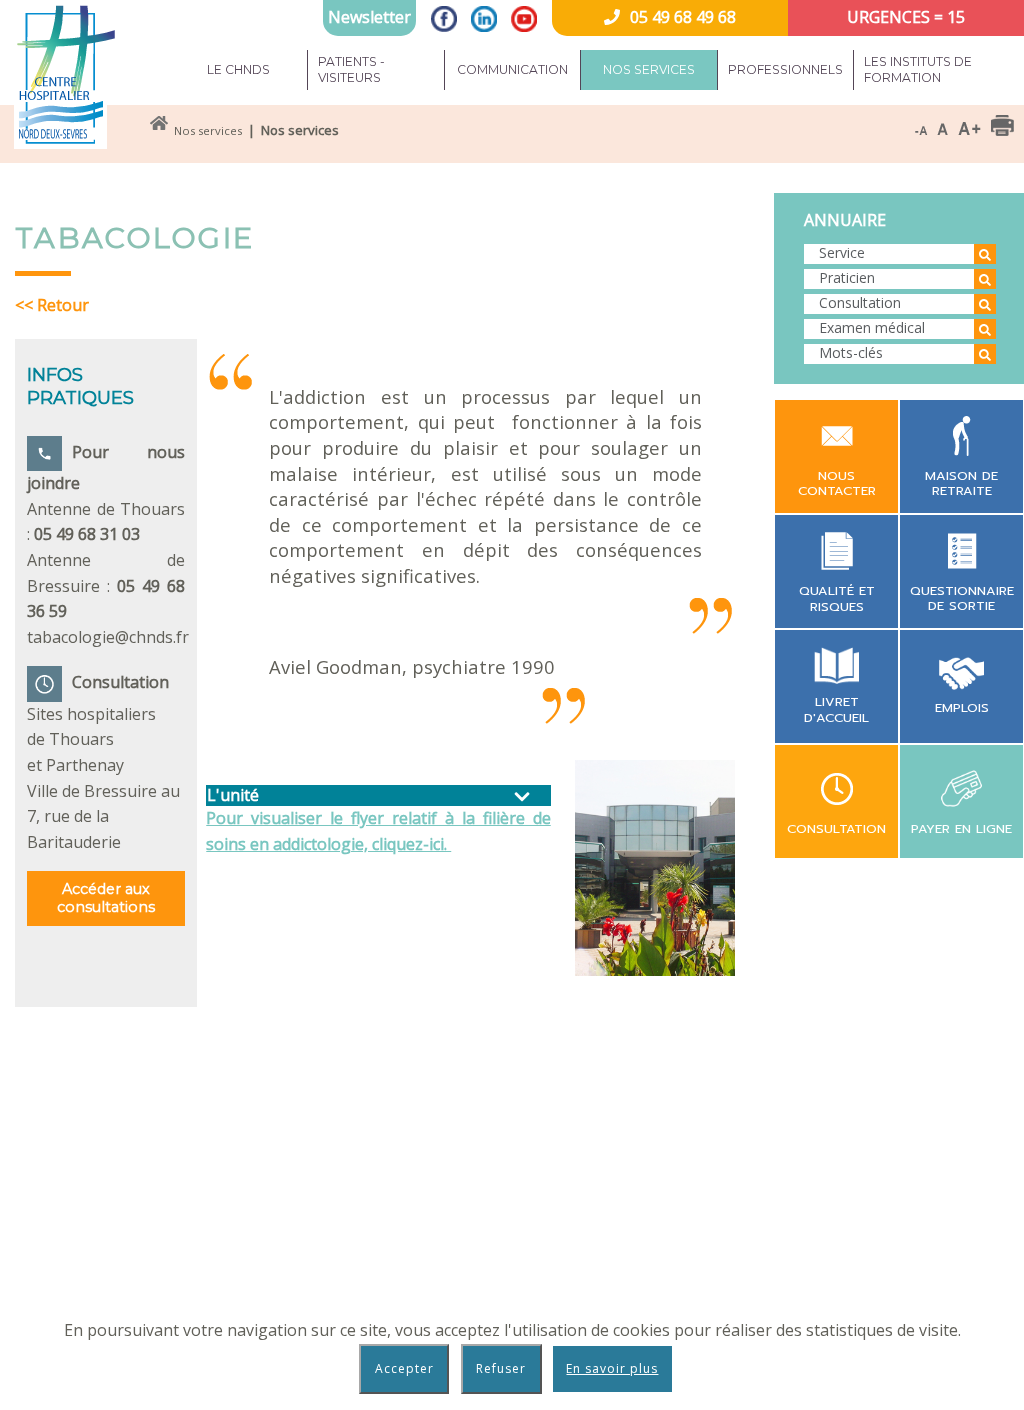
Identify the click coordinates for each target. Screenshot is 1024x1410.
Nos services (649, 69)
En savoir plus (612, 1368)
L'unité (233, 795)
